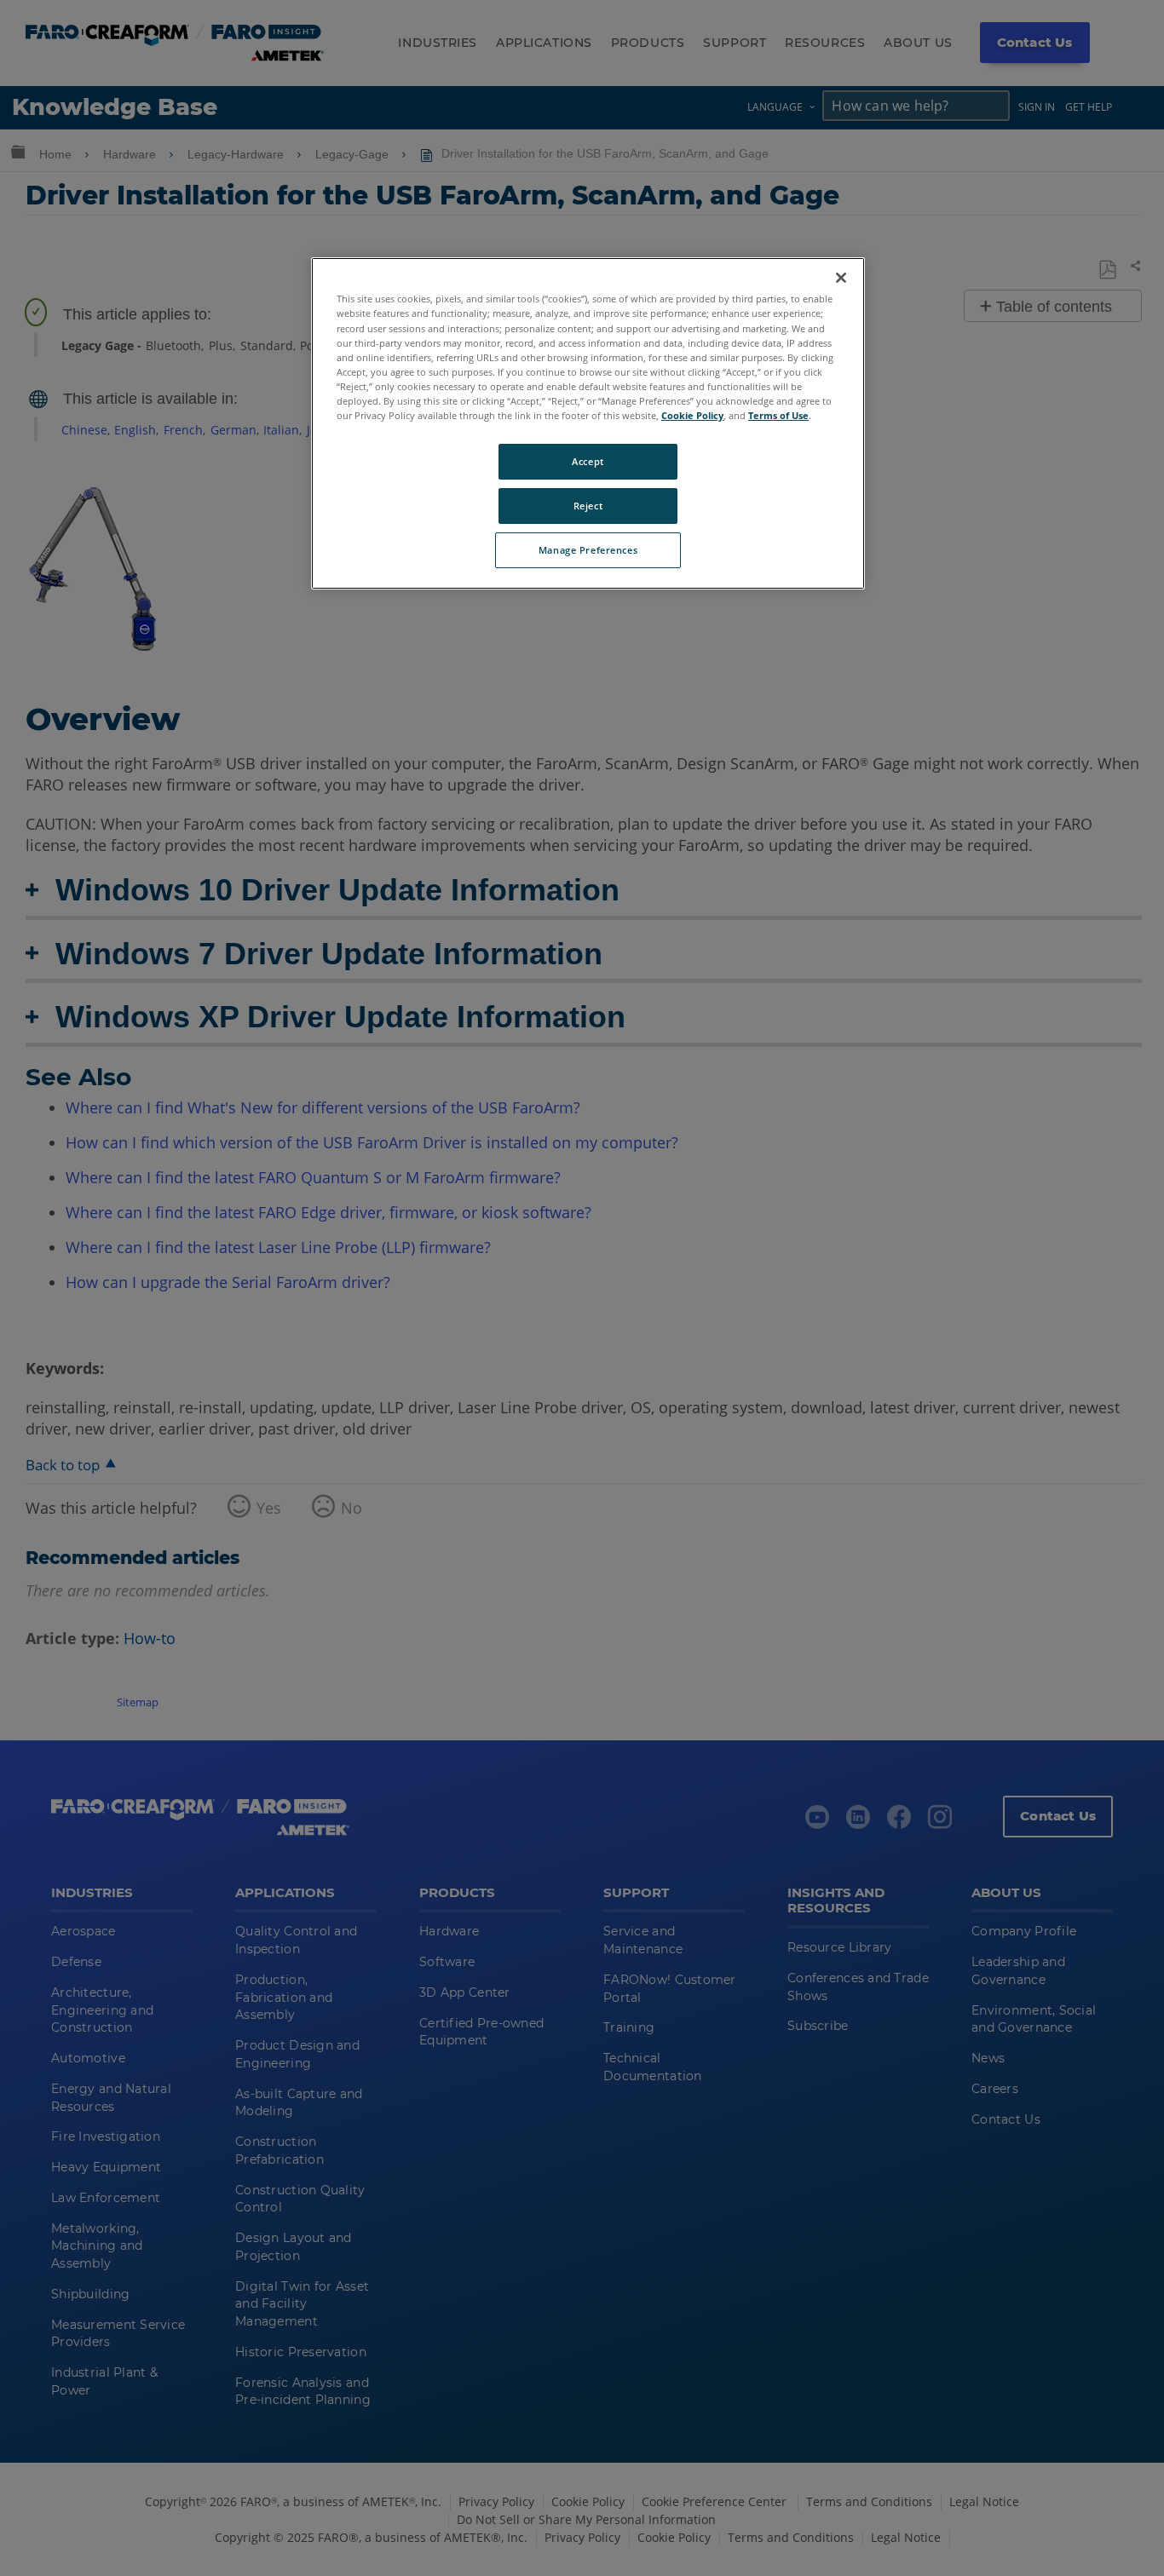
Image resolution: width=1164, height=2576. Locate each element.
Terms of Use (778, 415)
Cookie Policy (692, 415)
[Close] (841, 278)
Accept (588, 461)
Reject (588, 506)
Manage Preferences (588, 550)
